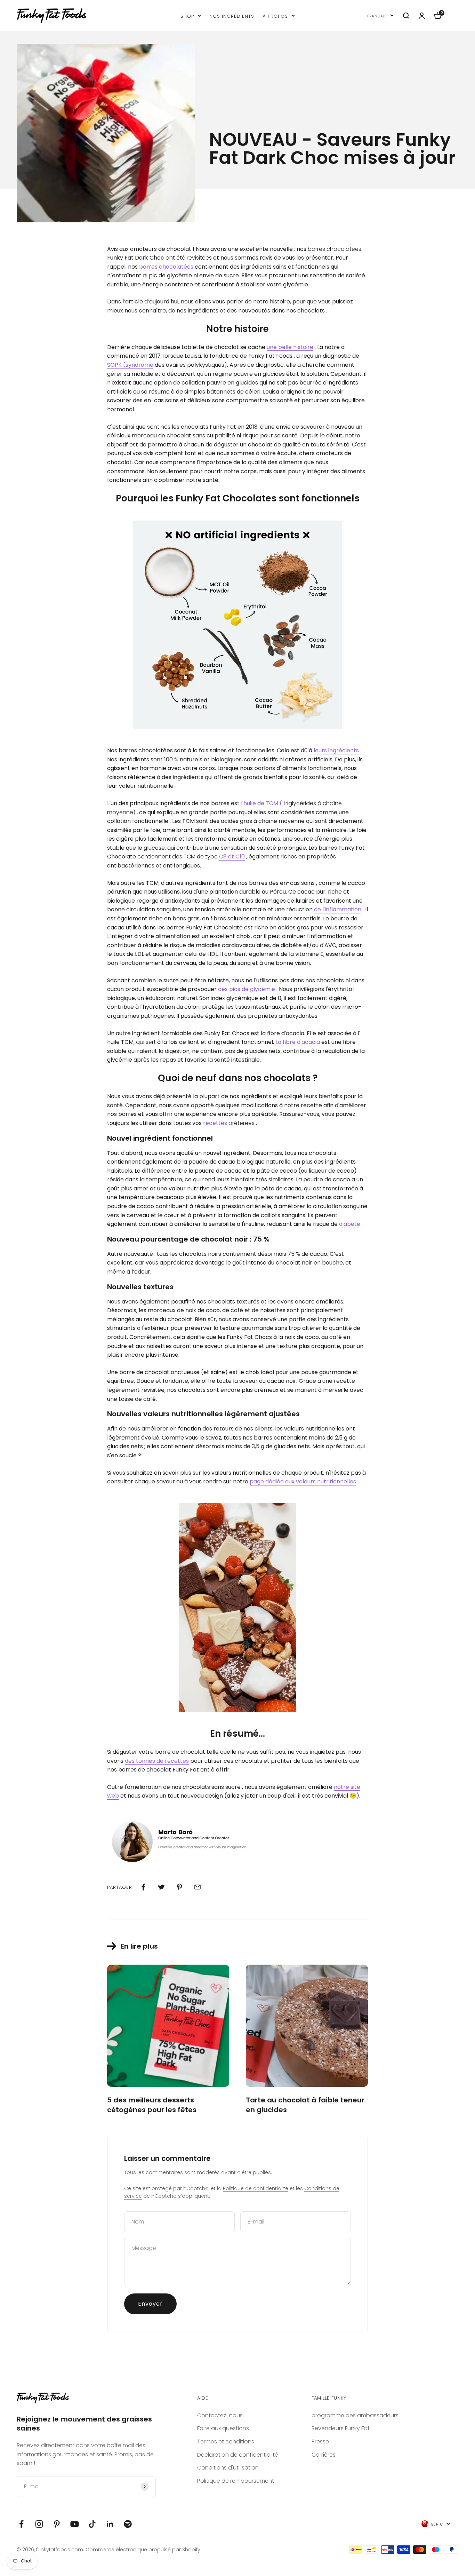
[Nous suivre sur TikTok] (92, 2524)
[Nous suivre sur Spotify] (128, 2524)
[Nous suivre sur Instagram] (39, 2524)
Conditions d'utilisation (228, 2468)
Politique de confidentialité (256, 2188)
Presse (320, 2442)
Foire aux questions (223, 2428)
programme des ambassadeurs (355, 2415)
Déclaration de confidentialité (238, 2455)
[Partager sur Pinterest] (179, 1887)
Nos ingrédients (232, 15)
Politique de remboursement (236, 2481)
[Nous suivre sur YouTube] (75, 2524)
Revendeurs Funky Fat (341, 2428)
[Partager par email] (198, 1887)
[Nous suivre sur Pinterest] (57, 2524)
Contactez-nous (220, 2415)
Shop (187, 15)
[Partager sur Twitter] (161, 1887)
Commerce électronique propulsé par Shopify (143, 2550)
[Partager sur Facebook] (143, 1887)
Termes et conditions (226, 2442)
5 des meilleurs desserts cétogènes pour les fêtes (152, 2105)
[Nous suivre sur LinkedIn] (110, 2524)
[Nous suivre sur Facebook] (21, 2524)
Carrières (324, 2455)
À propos (275, 15)
